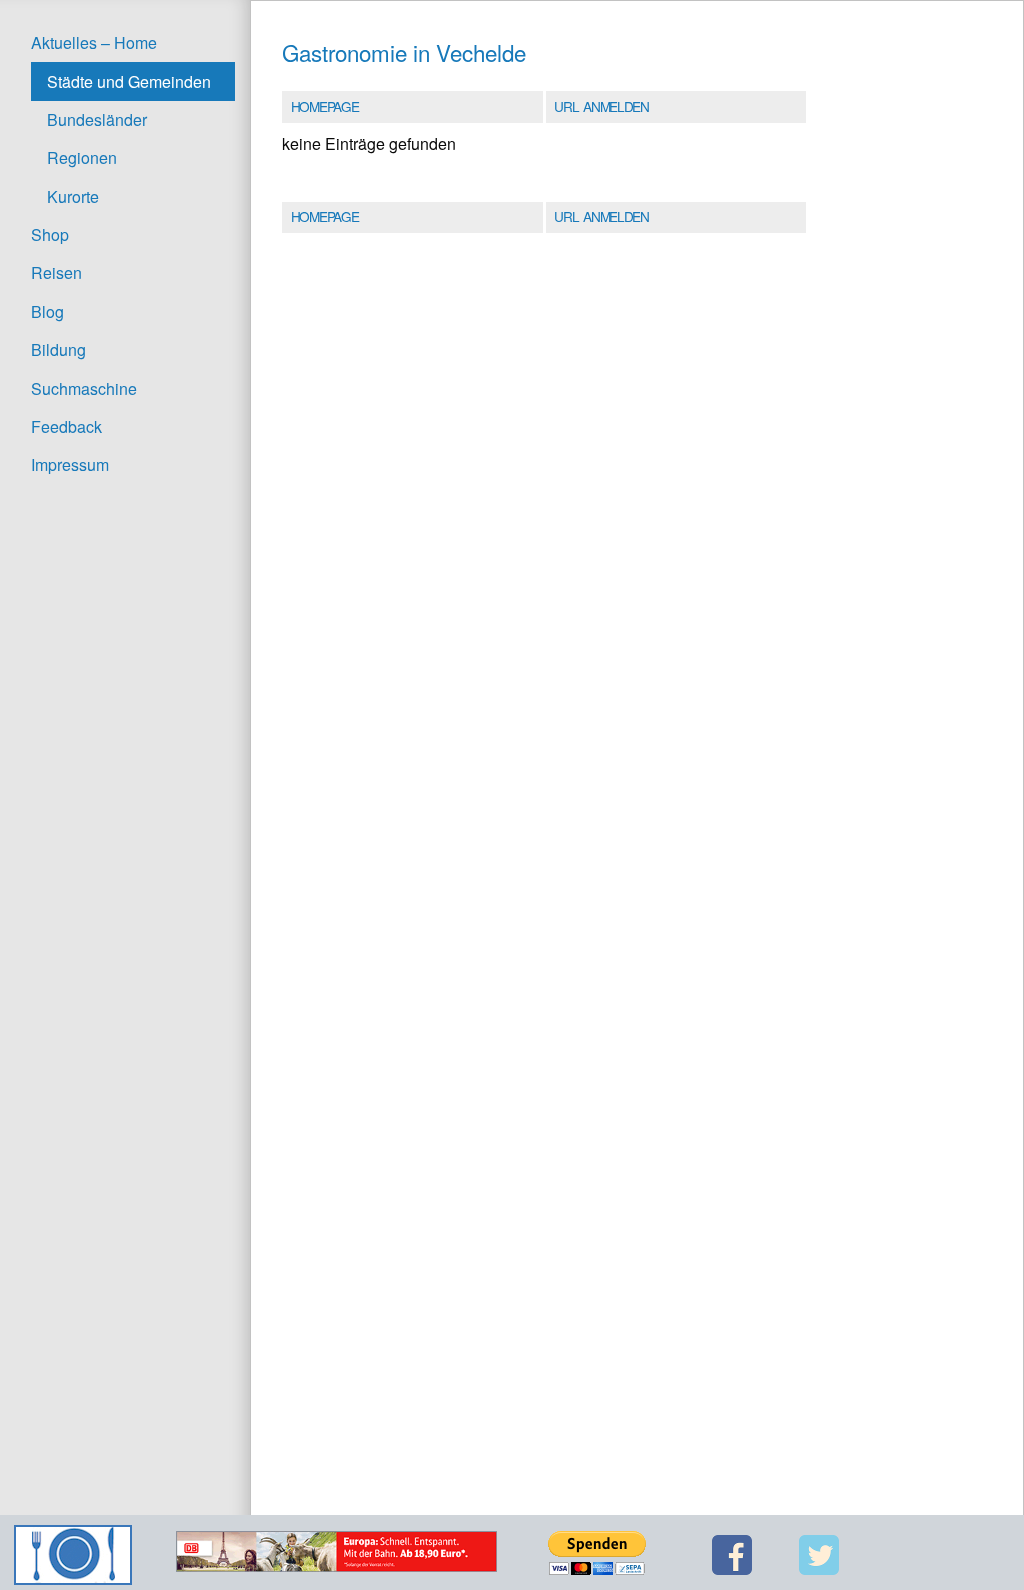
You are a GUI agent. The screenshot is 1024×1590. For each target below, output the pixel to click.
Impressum (70, 464)
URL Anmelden (601, 106)
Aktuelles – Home (94, 42)
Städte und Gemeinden (129, 81)
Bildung (58, 349)
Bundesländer (97, 119)
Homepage (324, 106)
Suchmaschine (84, 388)
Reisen (56, 272)
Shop (50, 234)
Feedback (66, 426)
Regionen (82, 157)
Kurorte (73, 196)
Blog (47, 311)
